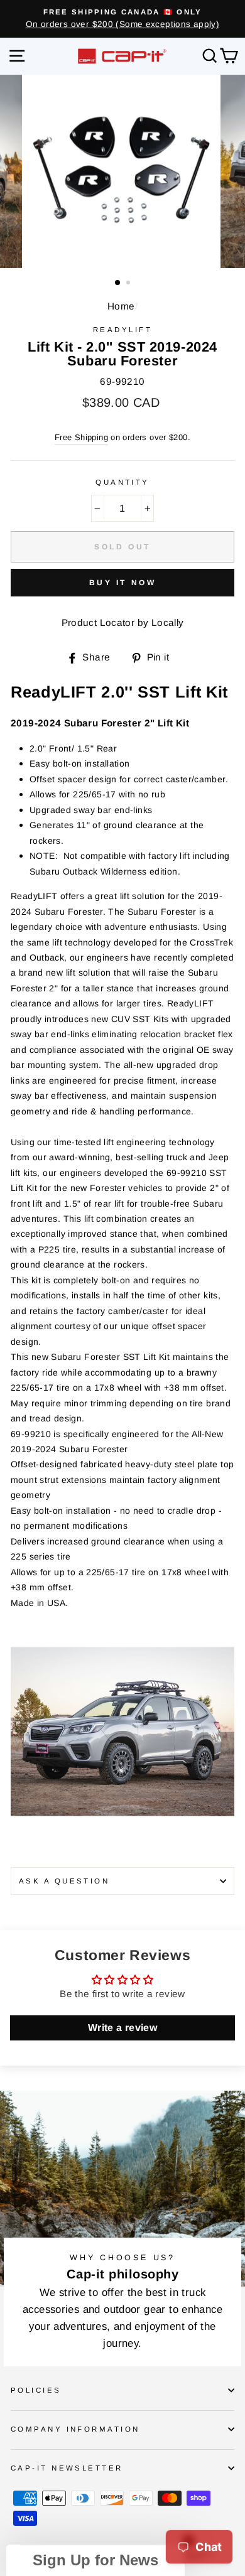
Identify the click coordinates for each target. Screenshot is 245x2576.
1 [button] (118, 283)
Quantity (122, 482)
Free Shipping (81, 437)
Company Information (75, 2429)
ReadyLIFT (122, 330)
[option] (122, 19)
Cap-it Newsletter (67, 2468)
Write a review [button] (122, 2028)
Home (121, 306)
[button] (95, 2560)
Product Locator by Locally (123, 622)
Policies (36, 2390)
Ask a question (64, 1881)
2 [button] (129, 284)
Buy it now (123, 583)
